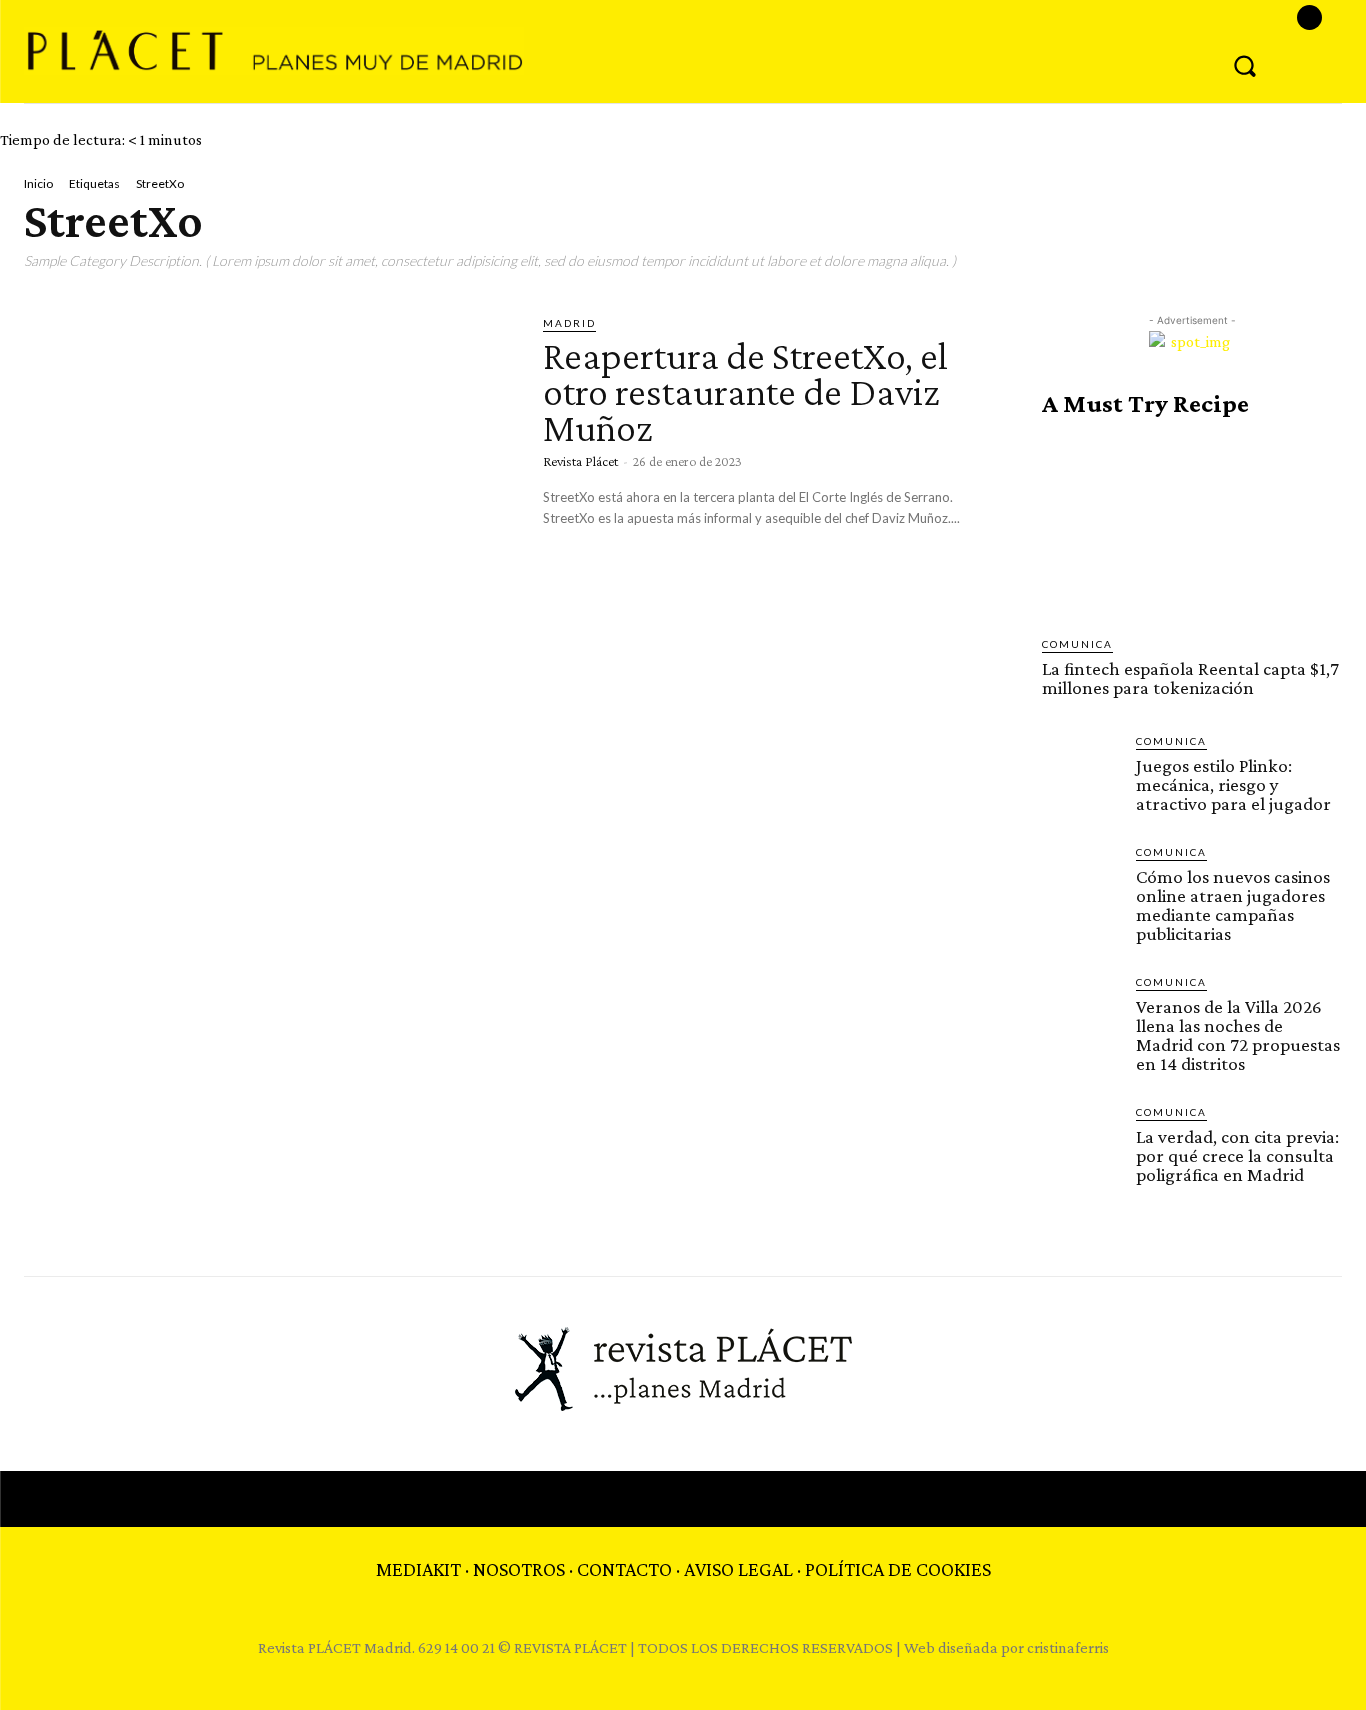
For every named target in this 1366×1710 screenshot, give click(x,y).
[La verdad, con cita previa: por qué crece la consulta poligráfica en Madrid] (1081, 1143)
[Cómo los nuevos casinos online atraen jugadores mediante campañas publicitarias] (1081, 883)
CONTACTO (624, 1569)
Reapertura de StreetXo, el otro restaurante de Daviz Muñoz (745, 391)
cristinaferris (1068, 1647)
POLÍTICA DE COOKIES (898, 1569)
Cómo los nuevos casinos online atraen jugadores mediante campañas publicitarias (1233, 905)
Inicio (38, 183)
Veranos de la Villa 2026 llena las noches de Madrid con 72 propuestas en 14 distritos (1238, 1035)
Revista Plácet (580, 461)
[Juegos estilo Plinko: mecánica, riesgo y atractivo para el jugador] (1081, 772)
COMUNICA (1077, 644)
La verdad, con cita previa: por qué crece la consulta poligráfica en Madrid (1237, 1155)
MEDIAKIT (418, 1569)
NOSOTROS (519, 1569)
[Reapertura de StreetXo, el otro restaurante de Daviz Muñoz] (268, 456)
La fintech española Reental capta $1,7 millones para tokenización (1190, 678)
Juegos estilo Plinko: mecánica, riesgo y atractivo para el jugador (1233, 784)
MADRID (569, 323)
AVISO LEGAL (738, 1569)
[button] (1245, 65)
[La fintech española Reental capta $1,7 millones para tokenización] (1192, 527)
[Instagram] (1309, 17)
